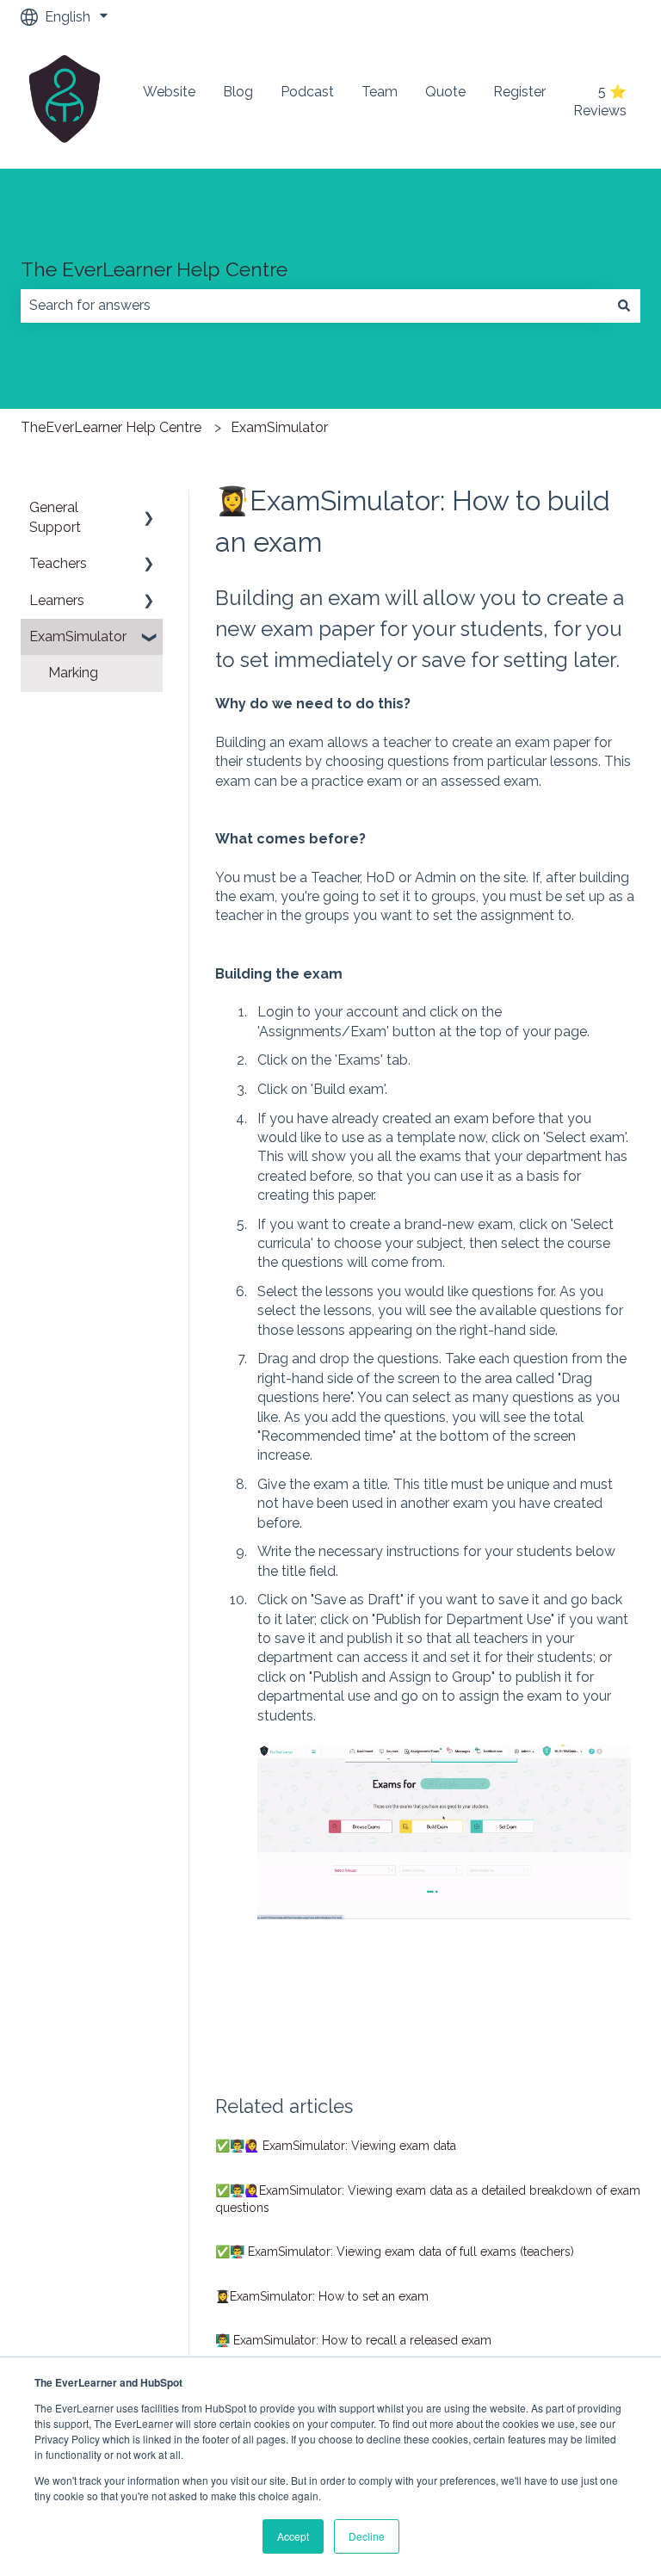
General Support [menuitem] (55, 517)
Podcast (307, 92)
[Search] (624, 306)
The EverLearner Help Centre (154, 269)
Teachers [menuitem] (58, 563)
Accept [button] (293, 2536)
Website (169, 92)
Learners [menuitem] (57, 600)
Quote (445, 92)
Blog (238, 92)
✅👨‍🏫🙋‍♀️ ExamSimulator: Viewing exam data (336, 2146)
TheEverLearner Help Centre (111, 427)
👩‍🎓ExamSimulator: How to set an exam (322, 2296)
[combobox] (314, 306)
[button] (149, 509)
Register (519, 92)
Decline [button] (367, 2536)
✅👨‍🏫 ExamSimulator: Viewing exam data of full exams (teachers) (395, 2252)
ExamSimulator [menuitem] (78, 636)
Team (380, 92)
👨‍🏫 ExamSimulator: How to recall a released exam (353, 2340)
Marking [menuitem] (73, 673)
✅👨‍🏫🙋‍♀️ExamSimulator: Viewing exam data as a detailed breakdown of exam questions (428, 2199)
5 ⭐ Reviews (600, 101)
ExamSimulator (279, 427)
